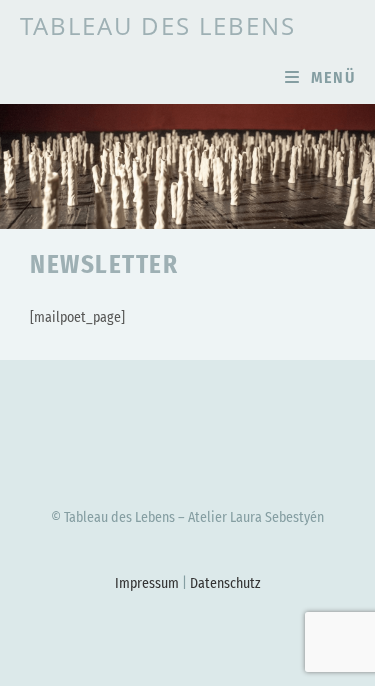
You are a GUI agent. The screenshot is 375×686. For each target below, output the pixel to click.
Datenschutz (225, 583)
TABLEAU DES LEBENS (158, 25)
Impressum (147, 583)
